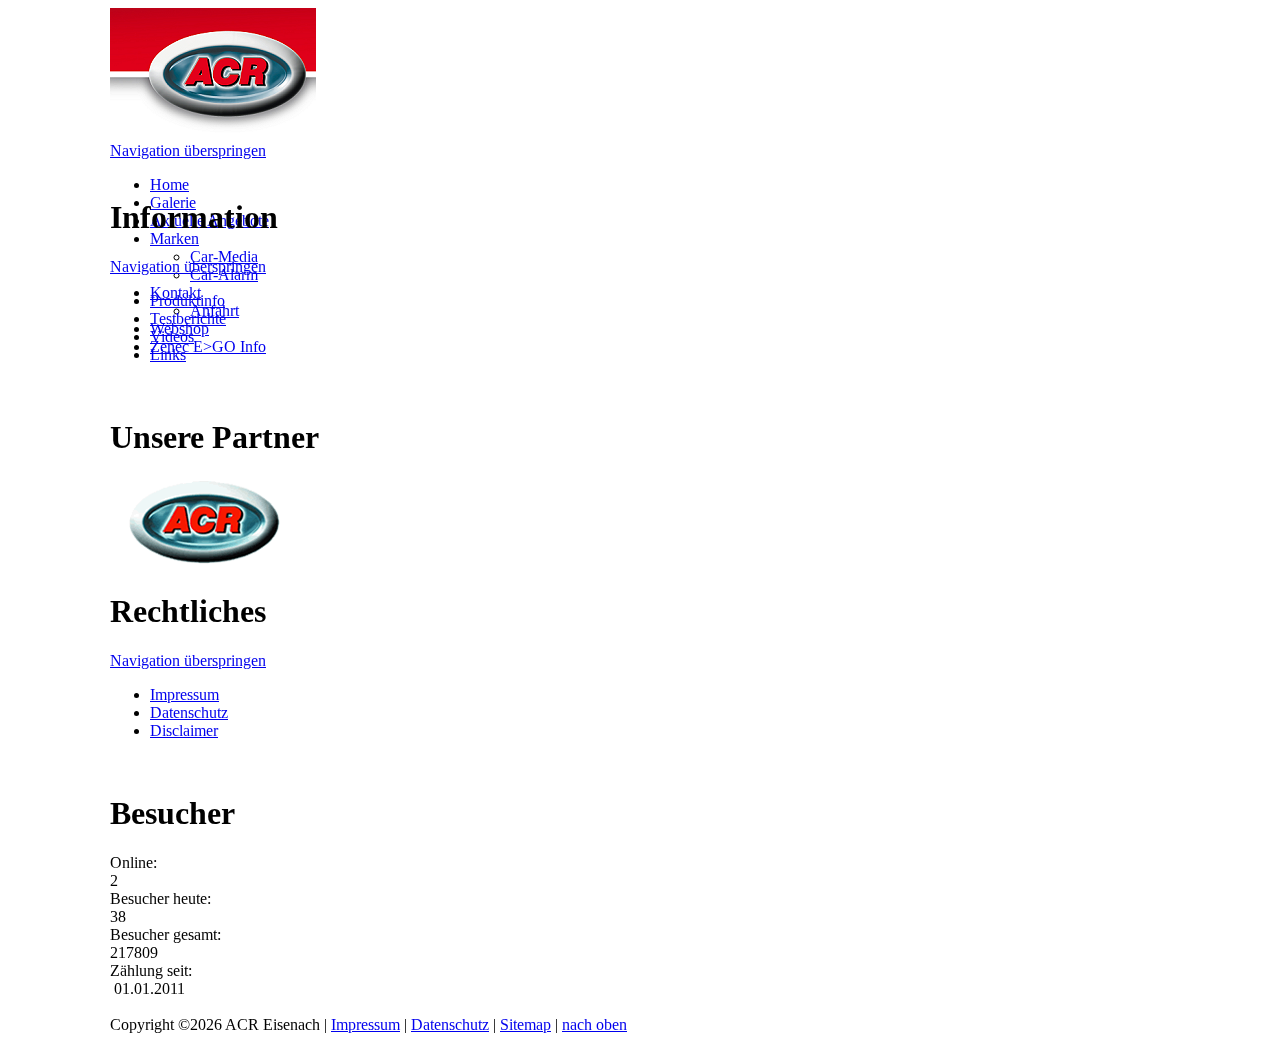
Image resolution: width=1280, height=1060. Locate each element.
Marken (174, 238)
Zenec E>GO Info (208, 346)
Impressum (184, 694)
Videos (172, 336)
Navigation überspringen (188, 150)
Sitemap (525, 1024)
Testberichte (188, 318)
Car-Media (224, 256)
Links (168, 354)
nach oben (594, 1024)
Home (169, 184)
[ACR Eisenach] (213, 132)
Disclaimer (184, 730)
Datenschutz (189, 712)
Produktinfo (187, 300)
